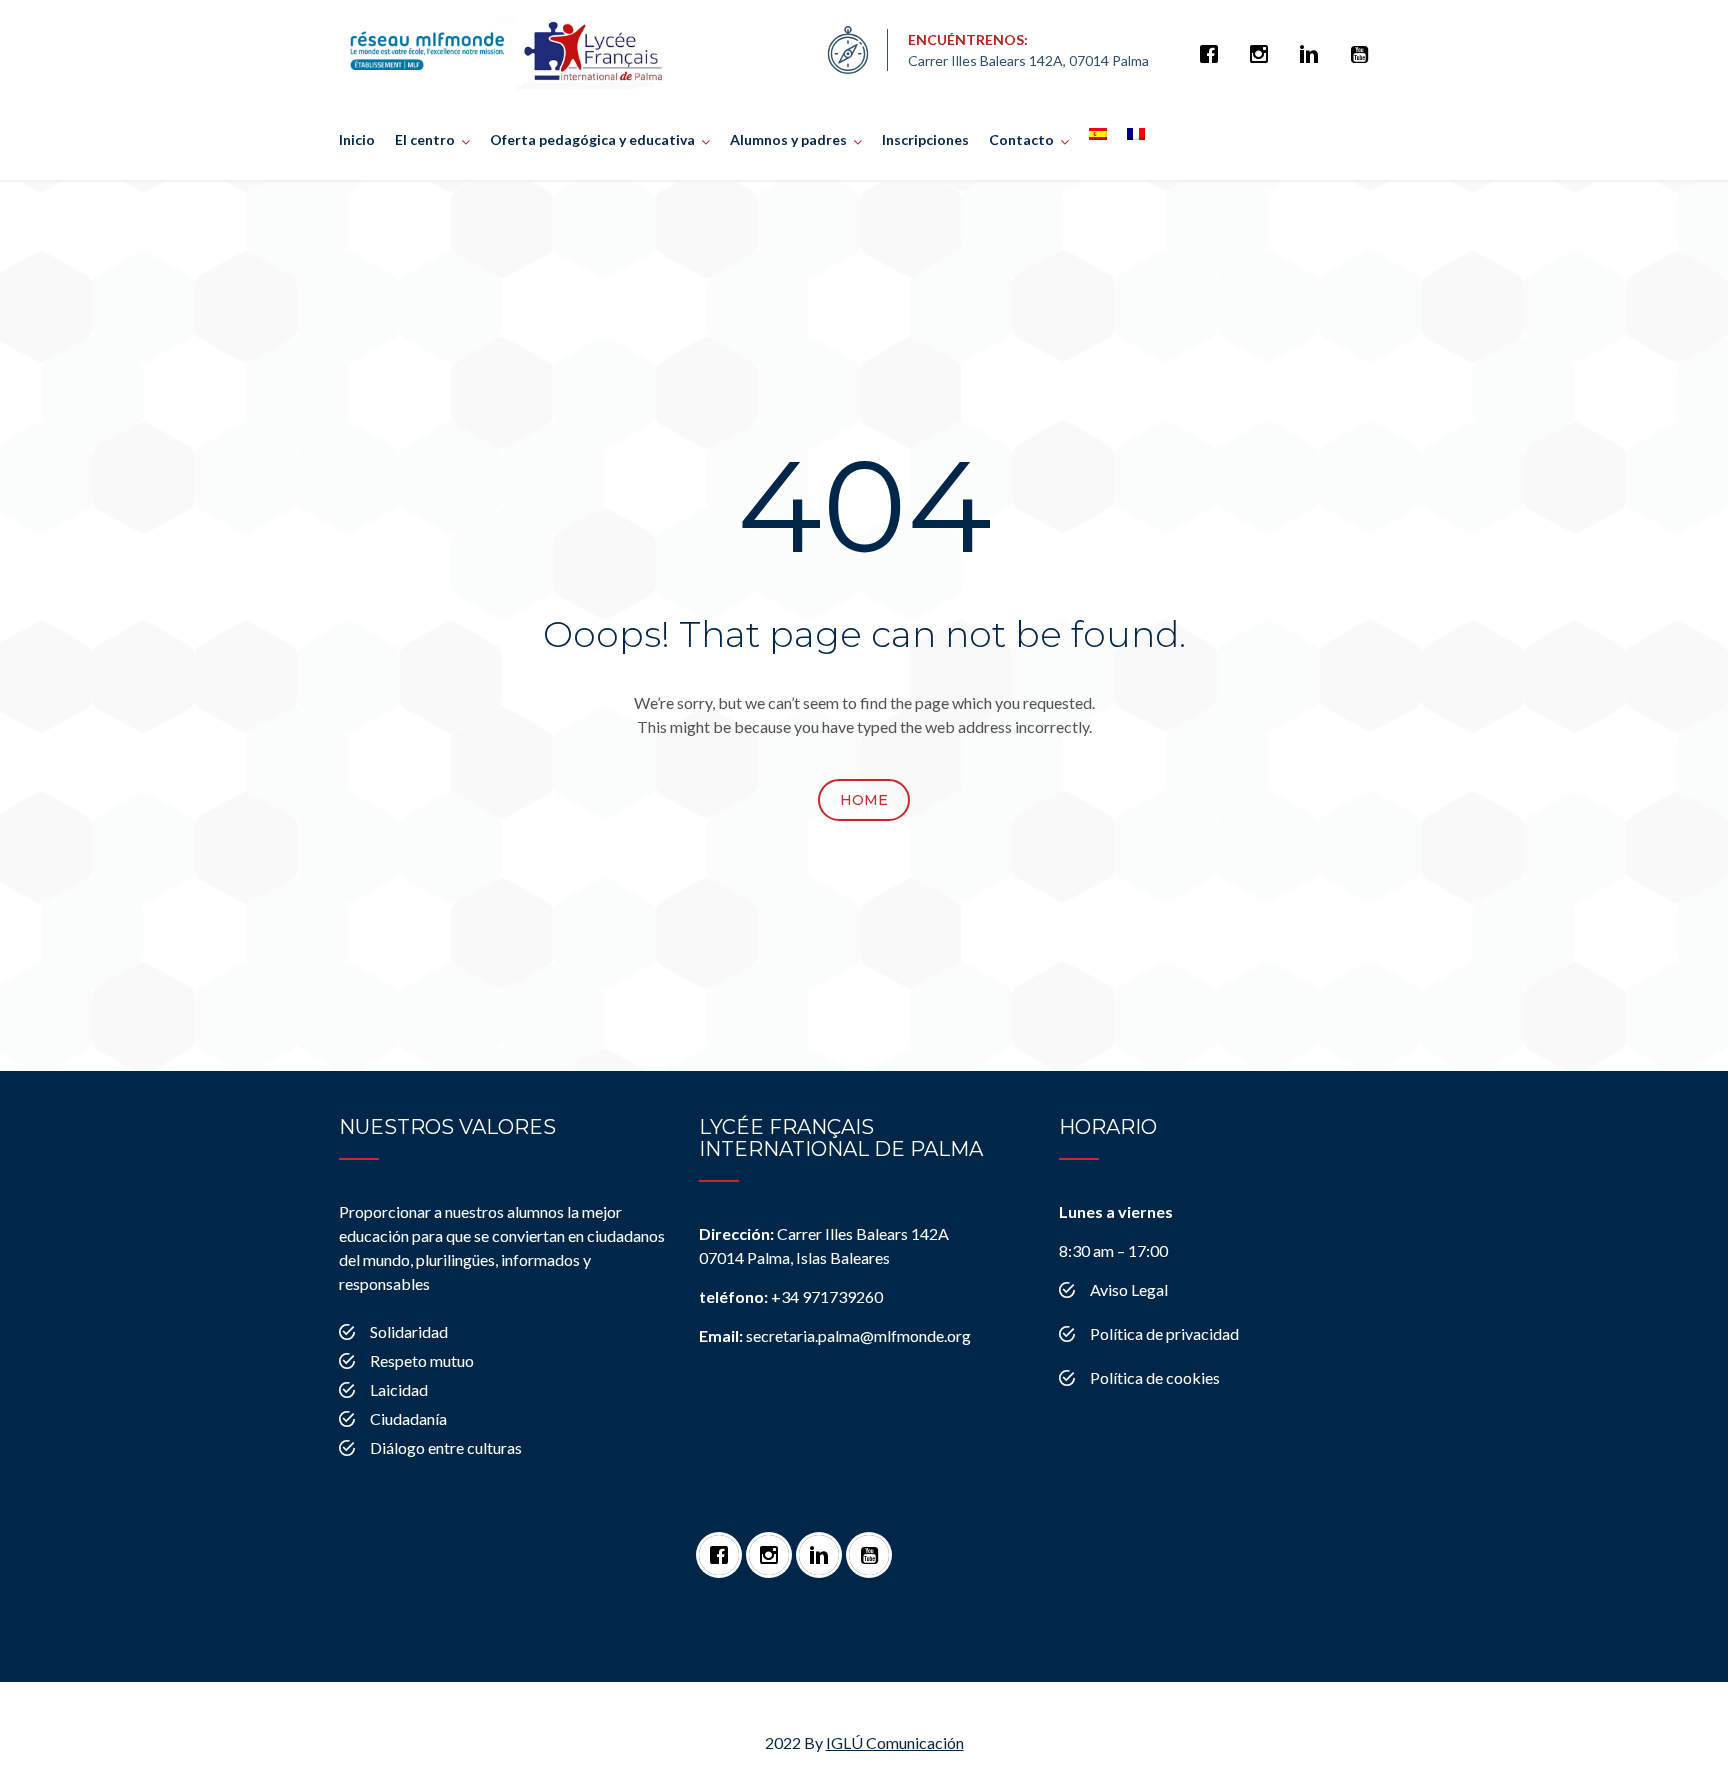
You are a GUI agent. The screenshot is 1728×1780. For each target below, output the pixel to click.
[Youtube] (1364, 44)
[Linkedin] (1314, 44)
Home (864, 800)
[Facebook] (1214, 44)
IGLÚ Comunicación (895, 1742)
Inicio (357, 139)
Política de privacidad (1164, 1333)
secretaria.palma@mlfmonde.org (835, 1335)
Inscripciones (925, 139)
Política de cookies (1155, 1377)
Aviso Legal (1129, 1289)
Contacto (1021, 139)
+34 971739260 (791, 1296)
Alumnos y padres (788, 139)
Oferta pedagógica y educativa (592, 139)
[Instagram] (1264, 44)
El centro (425, 139)
